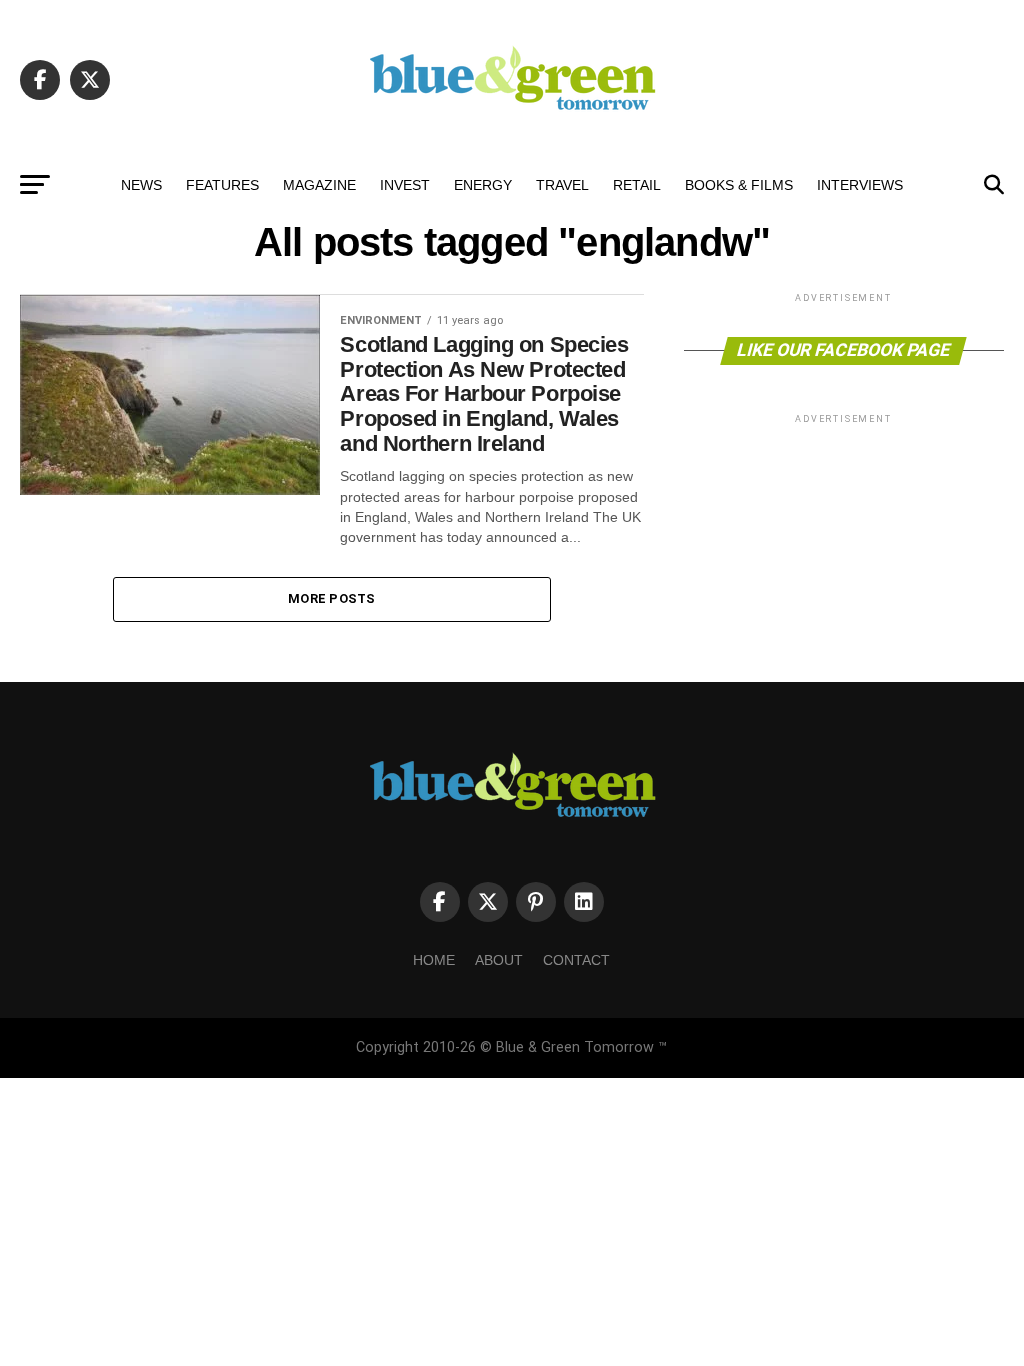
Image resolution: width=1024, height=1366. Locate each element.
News (141, 185)
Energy (483, 185)
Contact (576, 960)
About (499, 960)
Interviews (860, 185)
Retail (637, 185)
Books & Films (739, 185)
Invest (405, 185)
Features (222, 185)
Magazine (319, 185)
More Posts (332, 598)
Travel (562, 185)
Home (434, 960)
